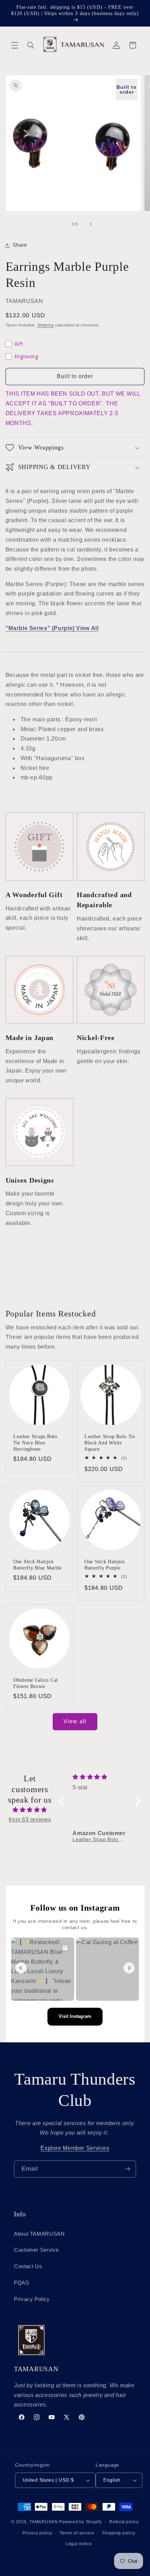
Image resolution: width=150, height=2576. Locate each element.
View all (75, 1721)
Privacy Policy (32, 2299)
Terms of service (77, 2533)
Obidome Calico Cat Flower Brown (36, 1683)
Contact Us (28, 2266)
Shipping (46, 325)
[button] (15, 45)
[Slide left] (59, 224)
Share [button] (20, 245)
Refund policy (124, 2522)
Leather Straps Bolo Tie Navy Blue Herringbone (35, 1443)
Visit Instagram (75, 2016)
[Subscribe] (128, 2169)
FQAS (22, 2283)
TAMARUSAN (44, 2522)
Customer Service (36, 2250)
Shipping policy (118, 2533)
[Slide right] (91, 224)
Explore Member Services (75, 2148)
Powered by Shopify (80, 2522)
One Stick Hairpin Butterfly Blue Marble (38, 1565)
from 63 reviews (30, 1820)
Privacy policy (37, 2533)
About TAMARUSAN (39, 2234)
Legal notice (79, 2544)
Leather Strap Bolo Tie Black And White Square (110, 1443)
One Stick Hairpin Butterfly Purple (104, 1565)
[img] (30, 1810)
